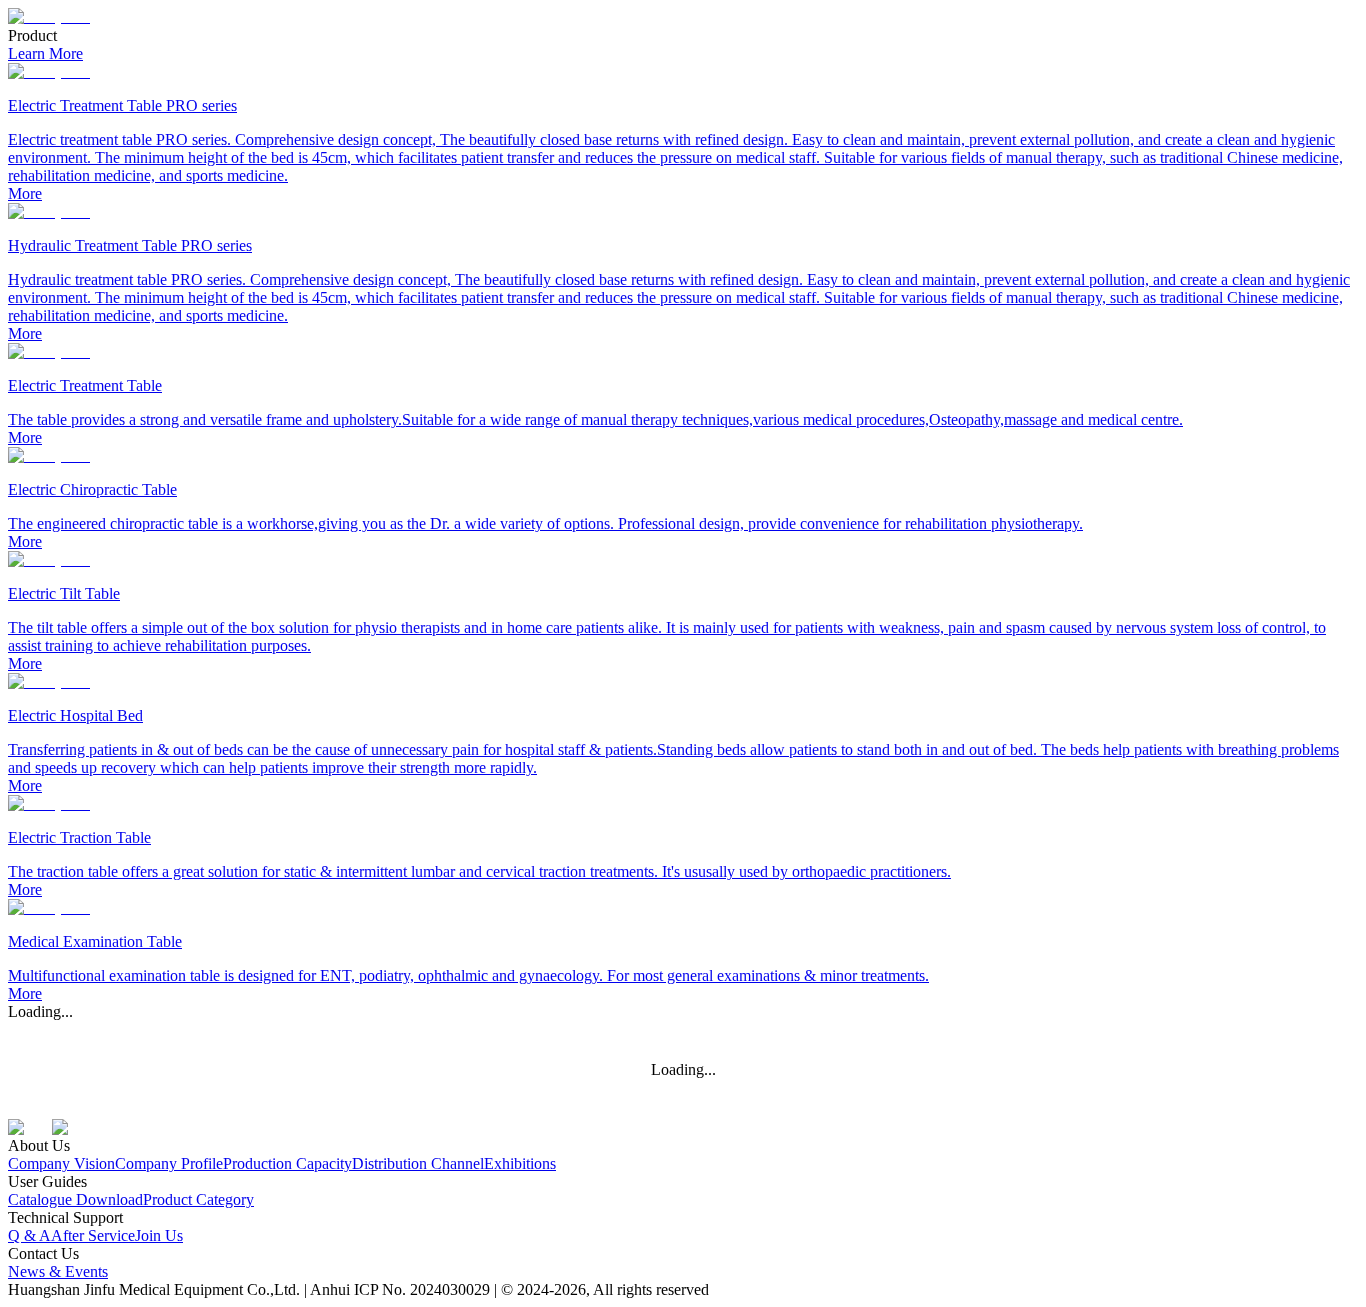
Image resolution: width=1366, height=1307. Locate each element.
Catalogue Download (75, 1199)
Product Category (198, 1199)
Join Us (159, 1235)
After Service (93, 1235)
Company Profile (169, 1163)
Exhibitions (520, 1163)
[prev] (24, 27)
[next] (1342, 27)
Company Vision (61, 1163)
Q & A (29, 1235)
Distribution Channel (418, 1163)
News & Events (58, 1271)
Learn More (45, 53)
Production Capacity (287, 1163)
